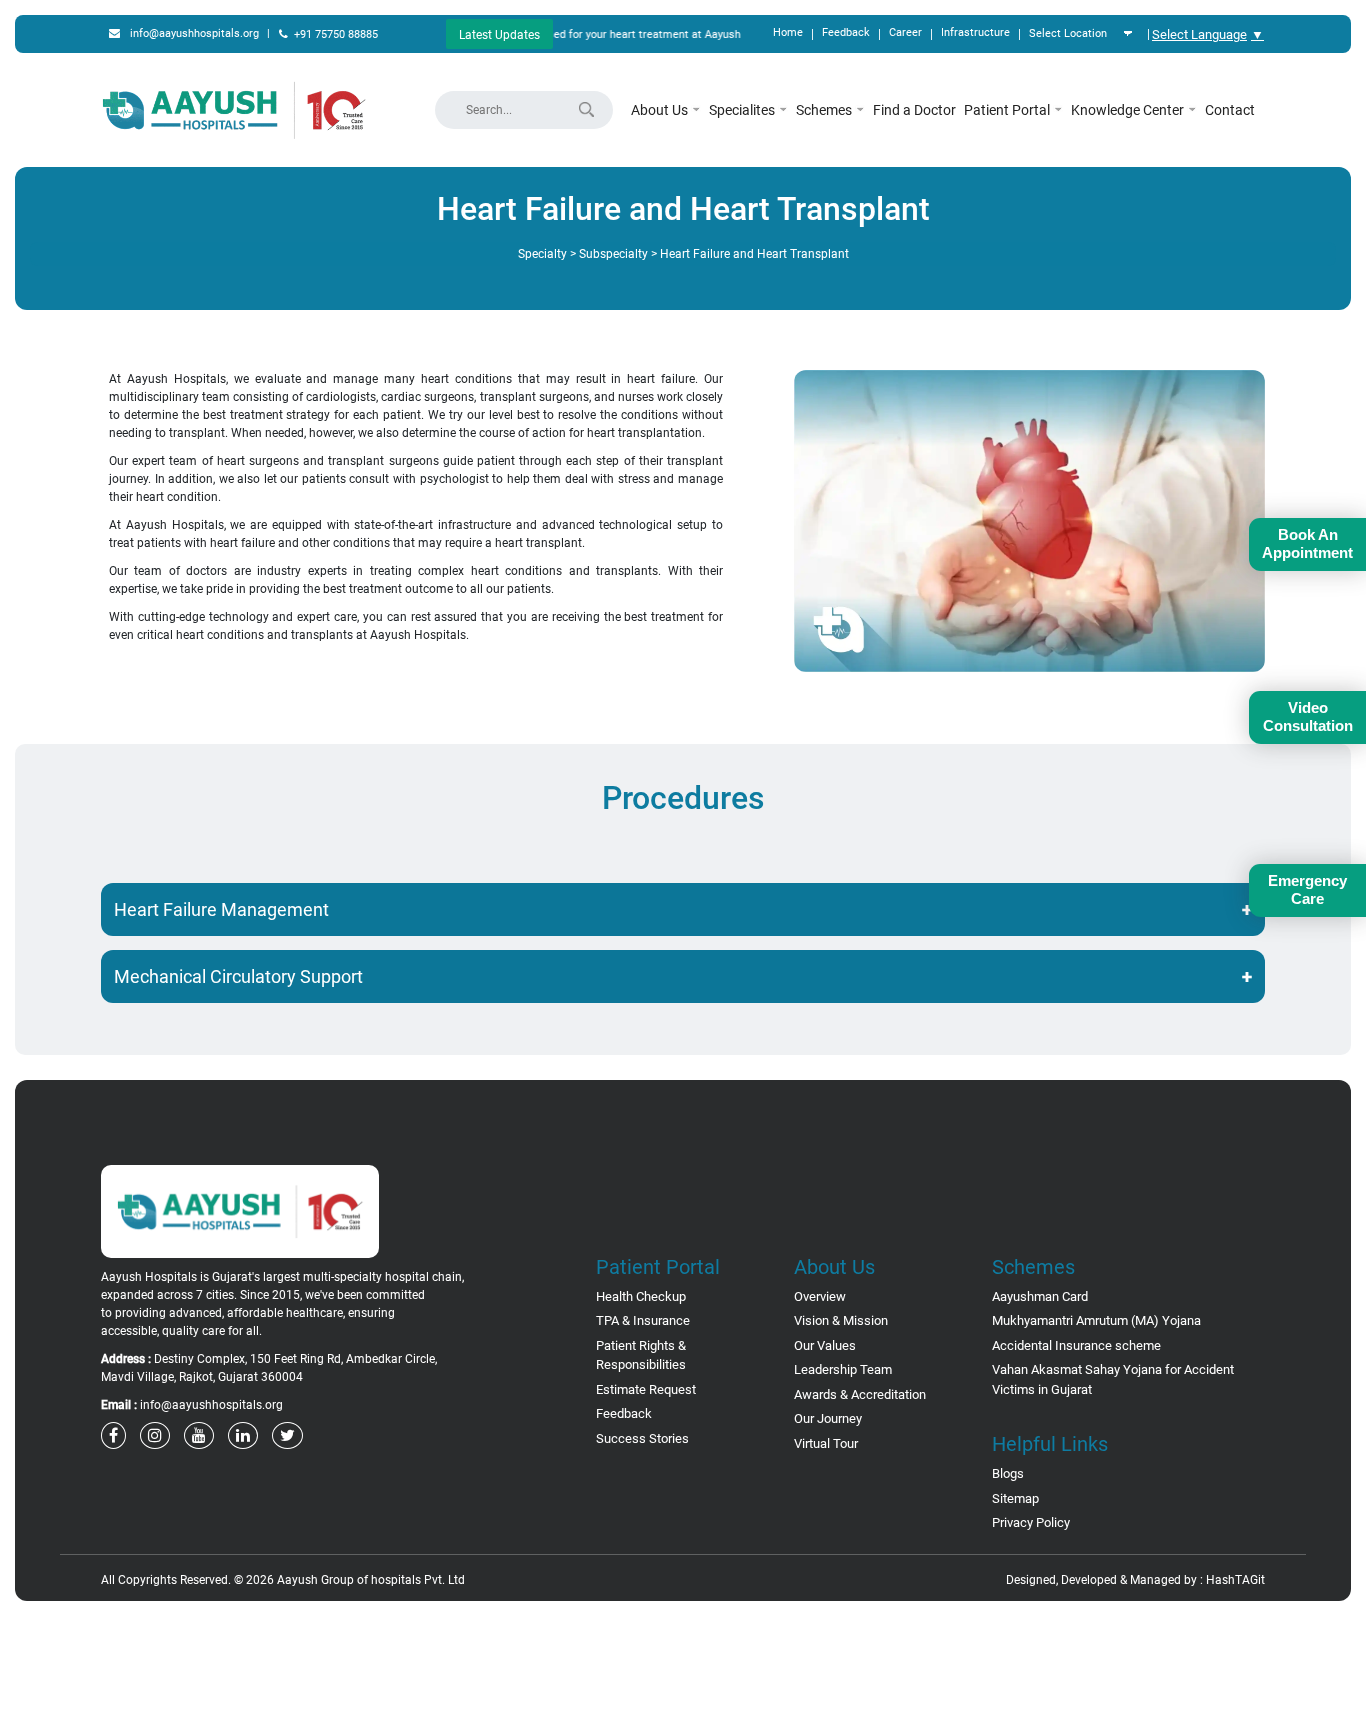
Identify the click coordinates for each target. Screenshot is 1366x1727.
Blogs (1008, 1473)
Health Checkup (641, 1296)
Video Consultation (1308, 716)
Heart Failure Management (221, 909)
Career (905, 32)
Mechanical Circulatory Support (238, 976)
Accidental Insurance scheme (1076, 1345)
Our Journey (828, 1418)
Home (788, 32)
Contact (1230, 110)
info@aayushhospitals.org (194, 33)
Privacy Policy (1031, 1522)
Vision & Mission (841, 1320)
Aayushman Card (1040, 1296)
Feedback (846, 32)
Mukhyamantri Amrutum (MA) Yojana (1096, 1320)
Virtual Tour (826, 1443)
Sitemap (1015, 1498)
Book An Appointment (1307, 543)
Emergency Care (1307, 889)
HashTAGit (1235, 1580)
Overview (820, 1296)
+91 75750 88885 (336, 34)
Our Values (825, 1345)
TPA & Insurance (643, 1320)
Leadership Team (843, 1369)
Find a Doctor (914, 110)
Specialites (743, 110)
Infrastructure (975, 32)
